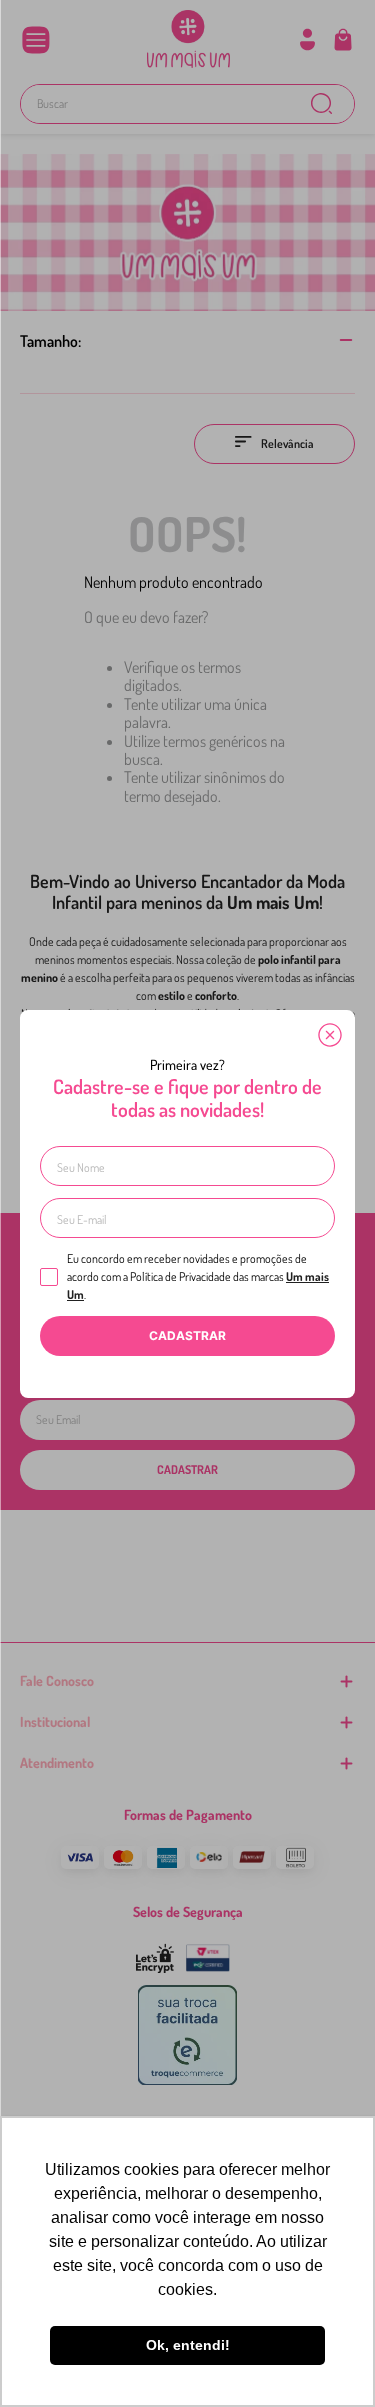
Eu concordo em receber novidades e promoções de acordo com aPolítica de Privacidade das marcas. (198, 1276)
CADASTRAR (187, 1335)
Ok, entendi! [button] (188, 2345)
